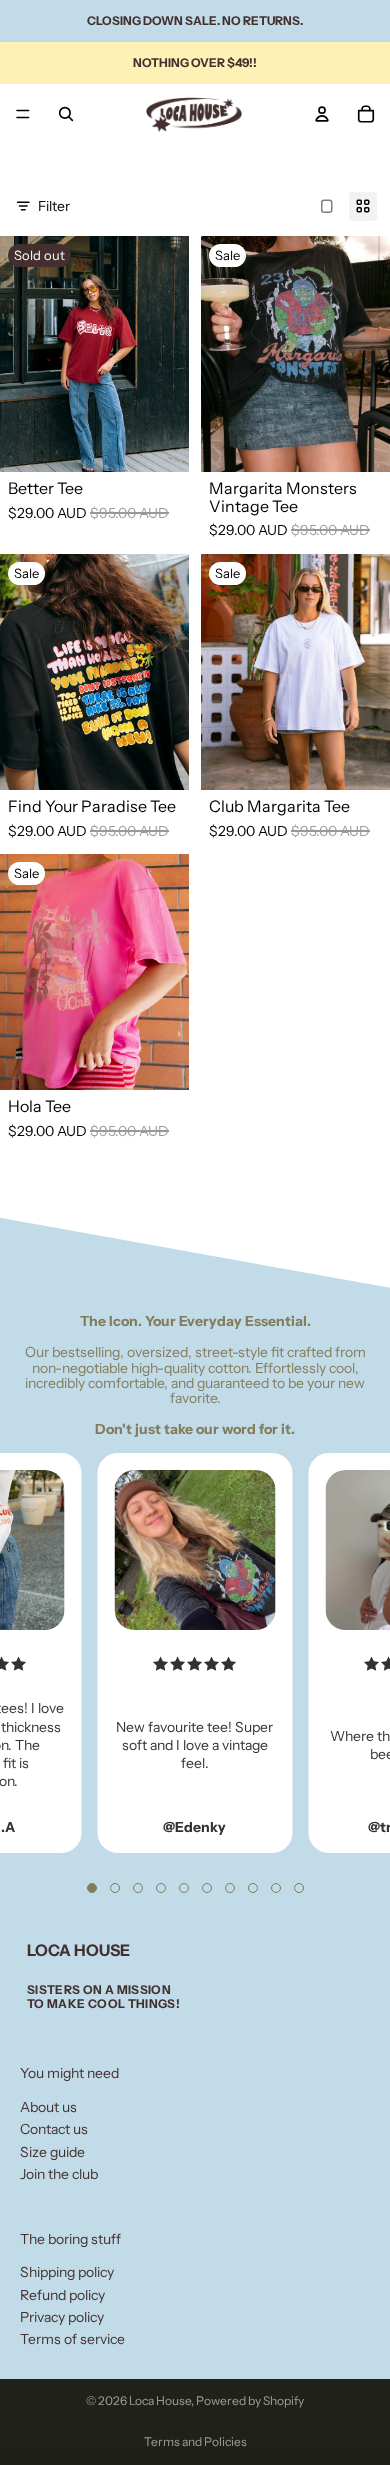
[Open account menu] (322, 114)
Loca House (160, 2400)
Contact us (54, 2129)
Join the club (59, 2174)
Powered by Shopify (250, 2400)
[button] (92, 1888)
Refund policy (62, 2295)
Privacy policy (62, 2317)
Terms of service (72, 2339)
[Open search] (66, 114)
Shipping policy (67, 2272)
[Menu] (23, 114)
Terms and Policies (195, 2441)
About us (48, 2107)
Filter (54, 206)
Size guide (52, 2152)
